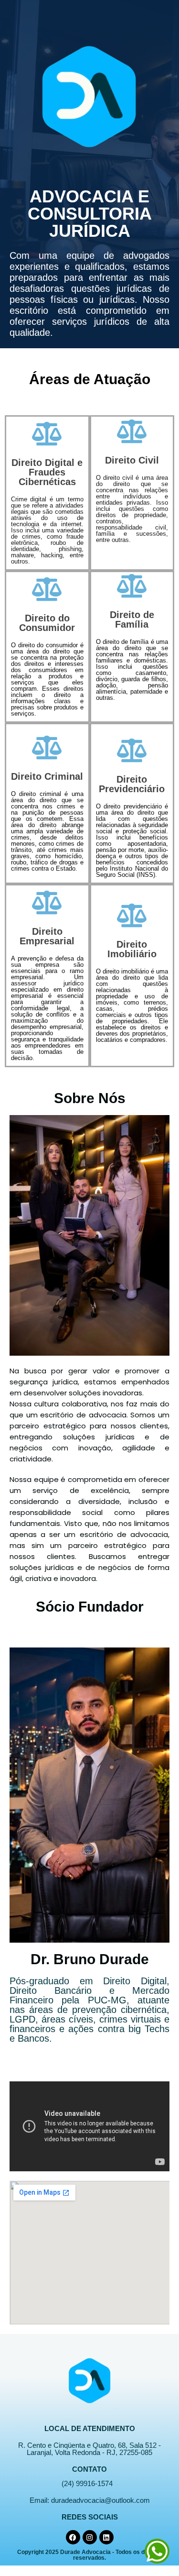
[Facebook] (73, 2537)
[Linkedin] (106, 2537)
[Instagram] (90, 2537)
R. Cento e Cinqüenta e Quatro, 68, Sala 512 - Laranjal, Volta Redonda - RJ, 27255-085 (89, 2449)
